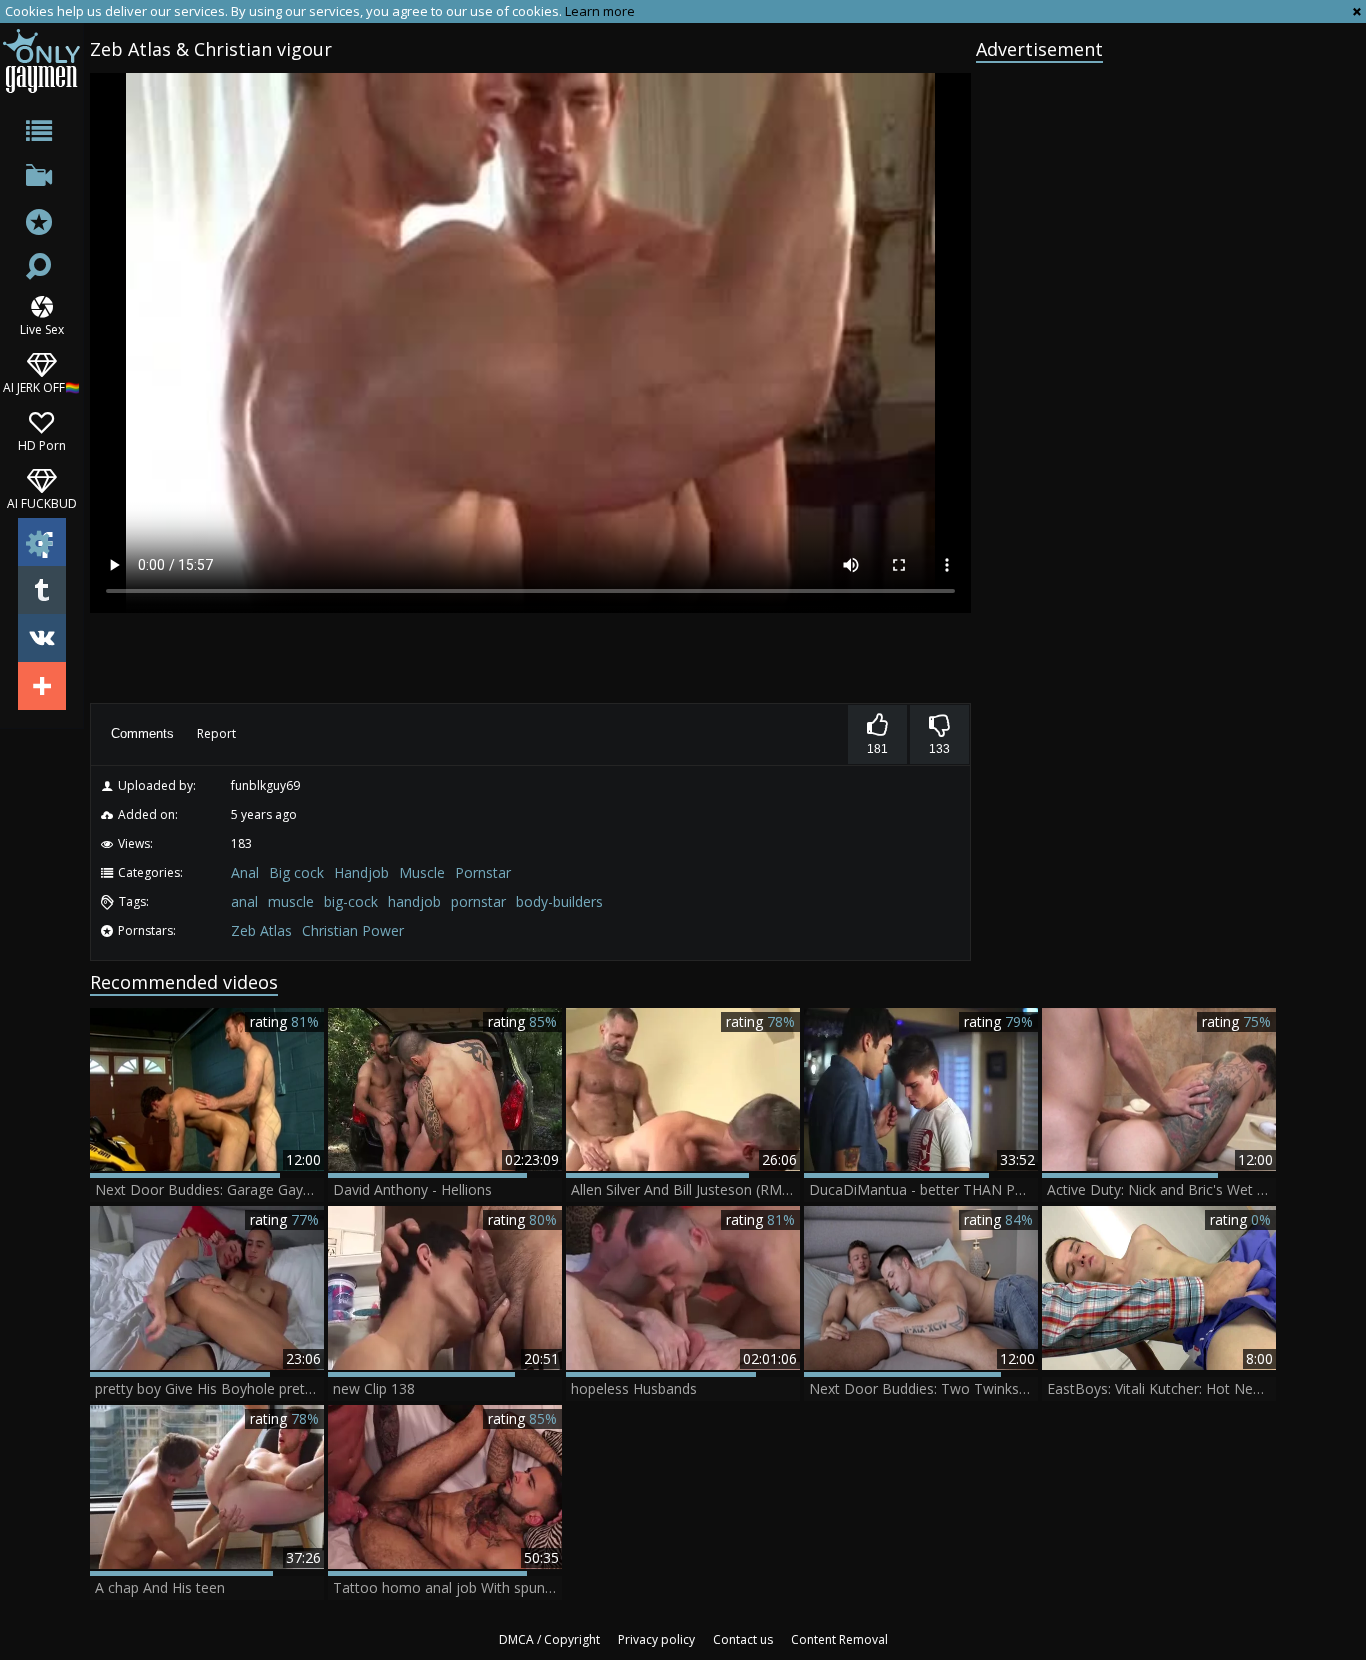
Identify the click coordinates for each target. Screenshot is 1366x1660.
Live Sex (42, 328)
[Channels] (41, 179)
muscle (291, 901)
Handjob (361, 872)
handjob (414, 901)
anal (244, 901)
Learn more (600, 11)
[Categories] (41, 134)
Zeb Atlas (261, 930)
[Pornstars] (41, 224)
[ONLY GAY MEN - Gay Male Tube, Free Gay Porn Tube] (41, 60)
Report (216, 733)
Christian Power (353, 930)
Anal (245, 872)
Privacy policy (656, 1639)
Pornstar (483, 872)
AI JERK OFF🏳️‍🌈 (41, 386)
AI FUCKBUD (42, 502)
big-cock (351, 901)
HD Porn (42, 444)
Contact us (743, 1639)
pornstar (478, 901)
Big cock (296, 872)
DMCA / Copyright (549, 1639)
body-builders (559, 901)
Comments (142, 733)
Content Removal (839, 1639)
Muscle (422, 872)
